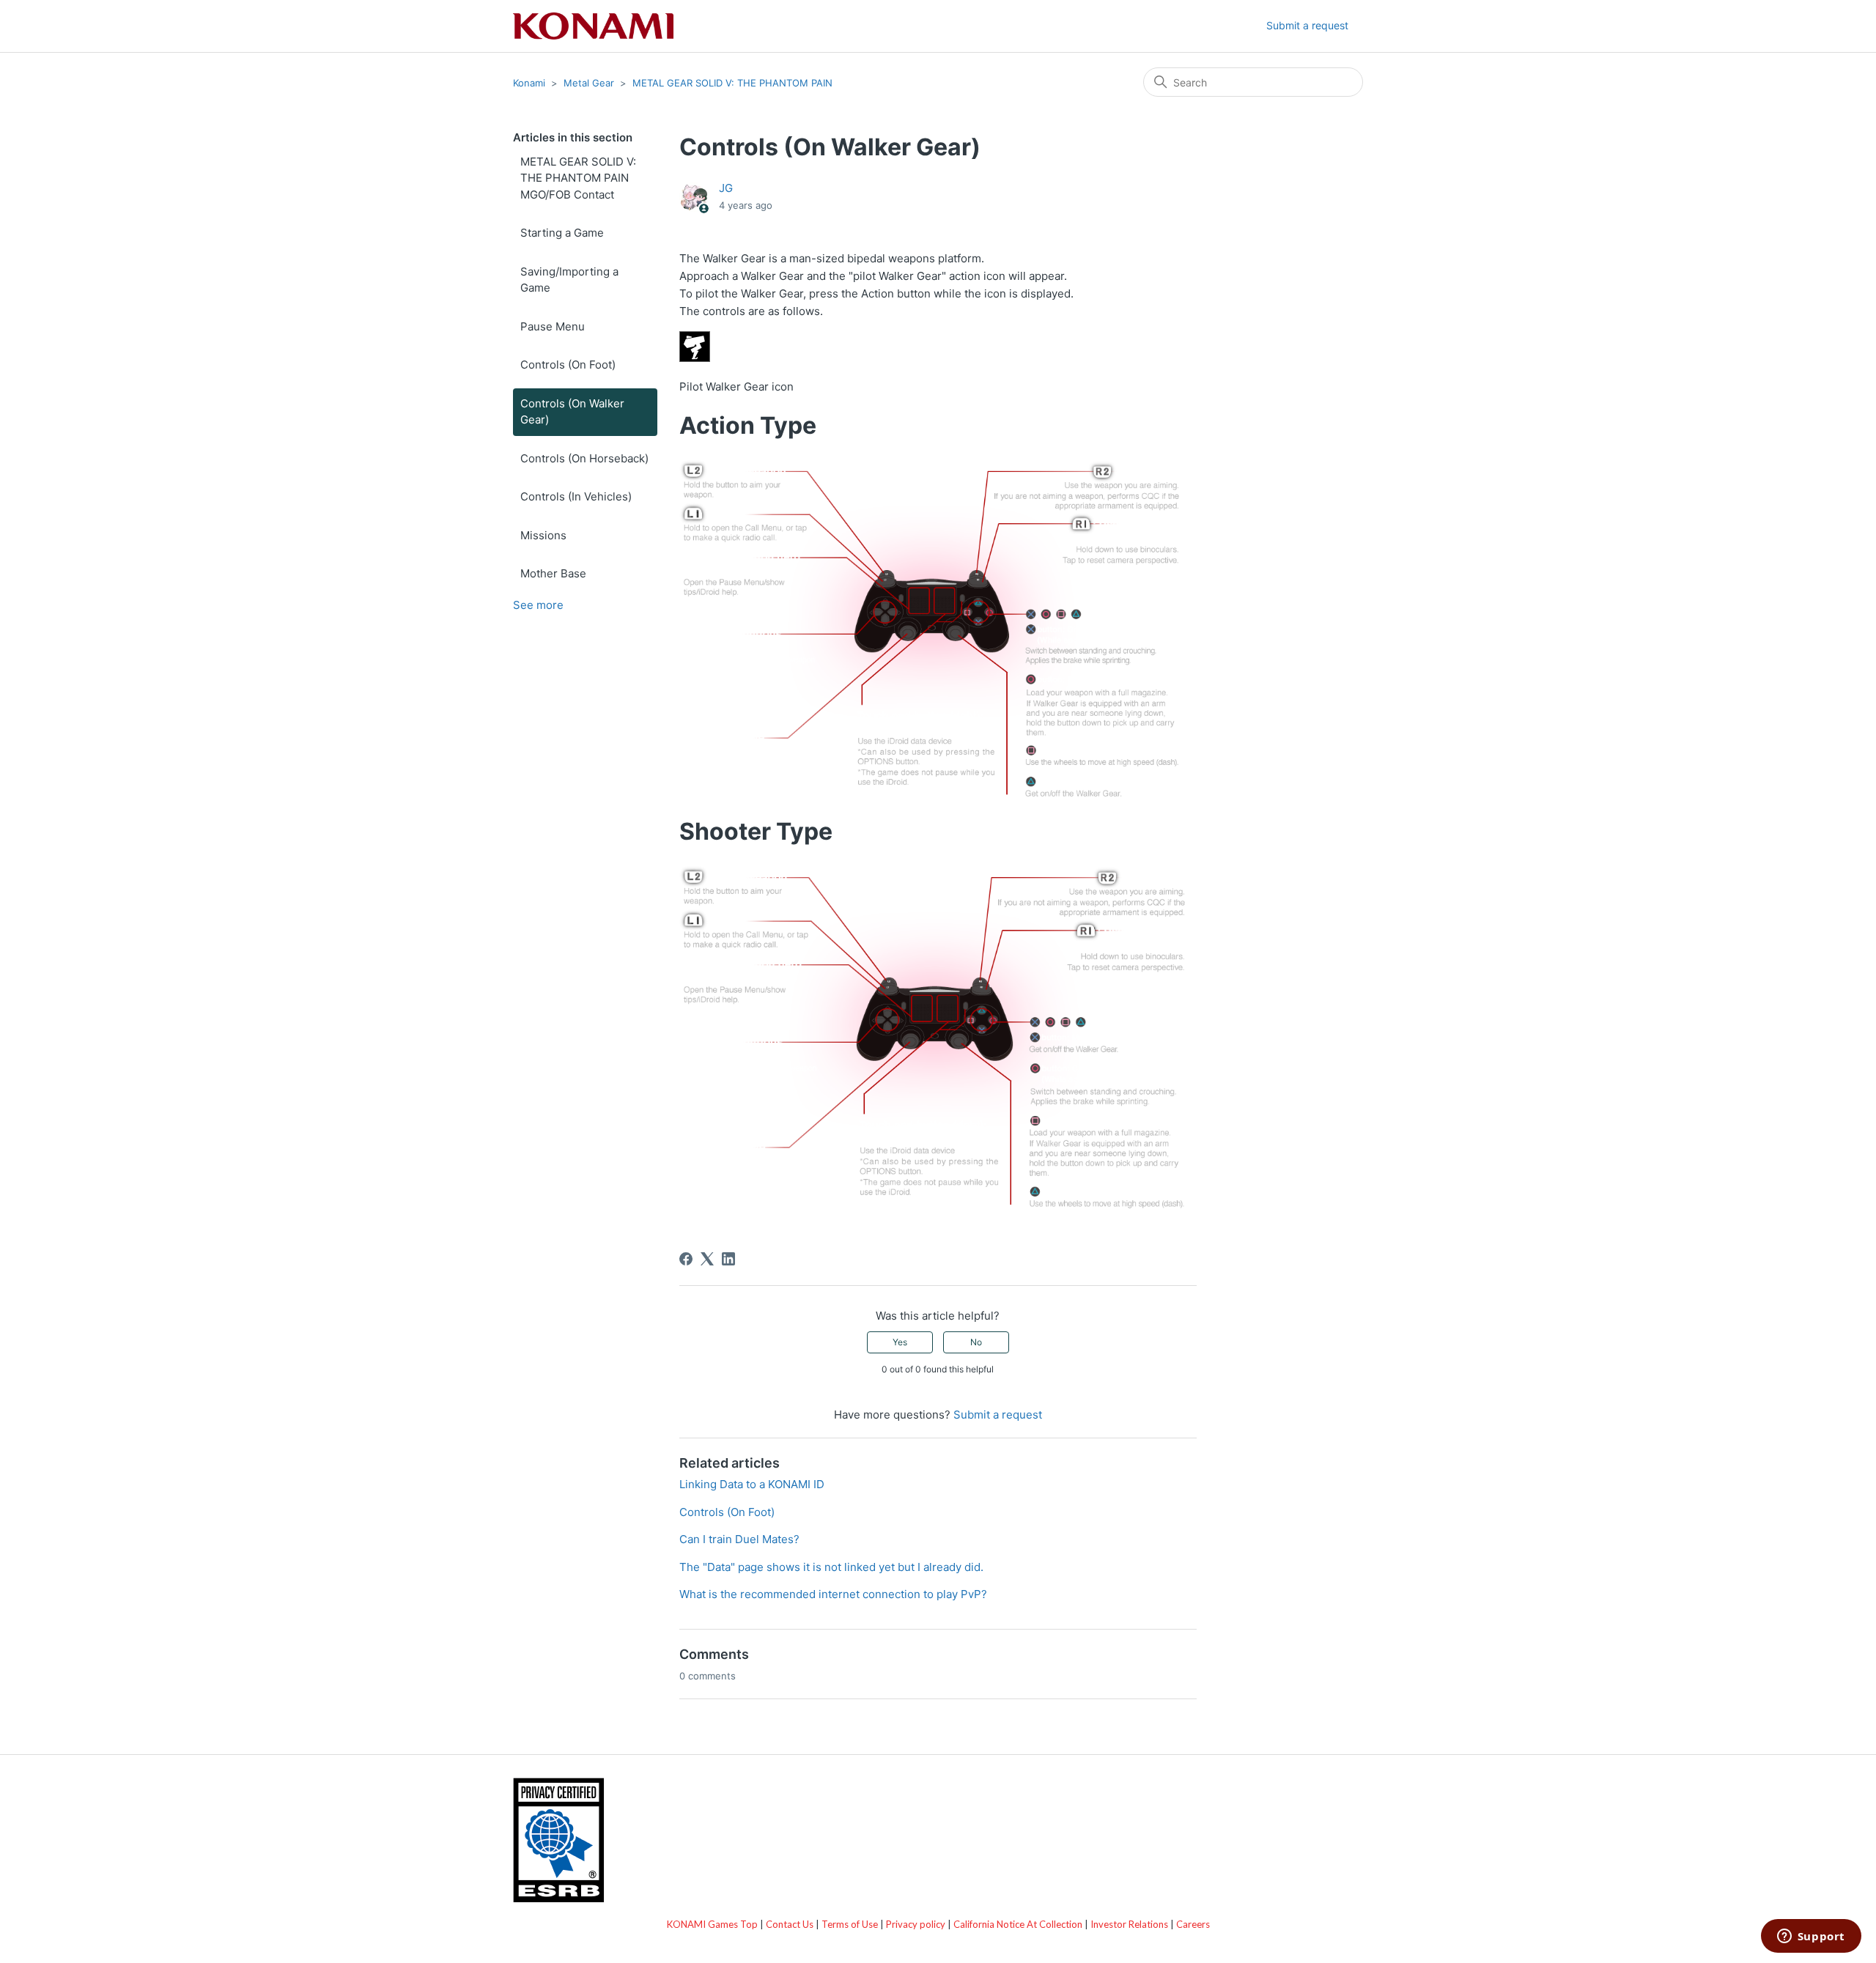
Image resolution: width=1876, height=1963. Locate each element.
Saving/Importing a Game (569, 280)
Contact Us (790, 1924)
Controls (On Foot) (568, 365)
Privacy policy (916, 1924)
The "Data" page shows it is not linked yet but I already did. (831, 1567)
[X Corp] (707, 1259)
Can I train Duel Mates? (739, 1539)
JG (726, 188)
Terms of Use (850, 1924)
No (976, 1342)
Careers (1193, 1924)
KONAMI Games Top (712, 1924)
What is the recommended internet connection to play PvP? (833, 1594)
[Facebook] (686, 1259)
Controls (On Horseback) (584, 458)
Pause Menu (553, 326)
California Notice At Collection (1018, 1924)
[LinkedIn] (728, 1259)
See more (538, 605)
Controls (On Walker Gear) (572, 412)
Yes (900, 1342)
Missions (543, 535)
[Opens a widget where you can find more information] (1811, 1937)
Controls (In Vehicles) (576, 496)
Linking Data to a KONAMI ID (752, 1484)
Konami (529, 83)
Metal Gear (589, 83)
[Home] (593, 26)
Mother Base (553, 573)
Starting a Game (562, 233)
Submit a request (1307, 25)
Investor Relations (1129, 1924)
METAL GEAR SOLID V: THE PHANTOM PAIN (732, 83)
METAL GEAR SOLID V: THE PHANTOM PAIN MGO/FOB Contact (578, 178)
